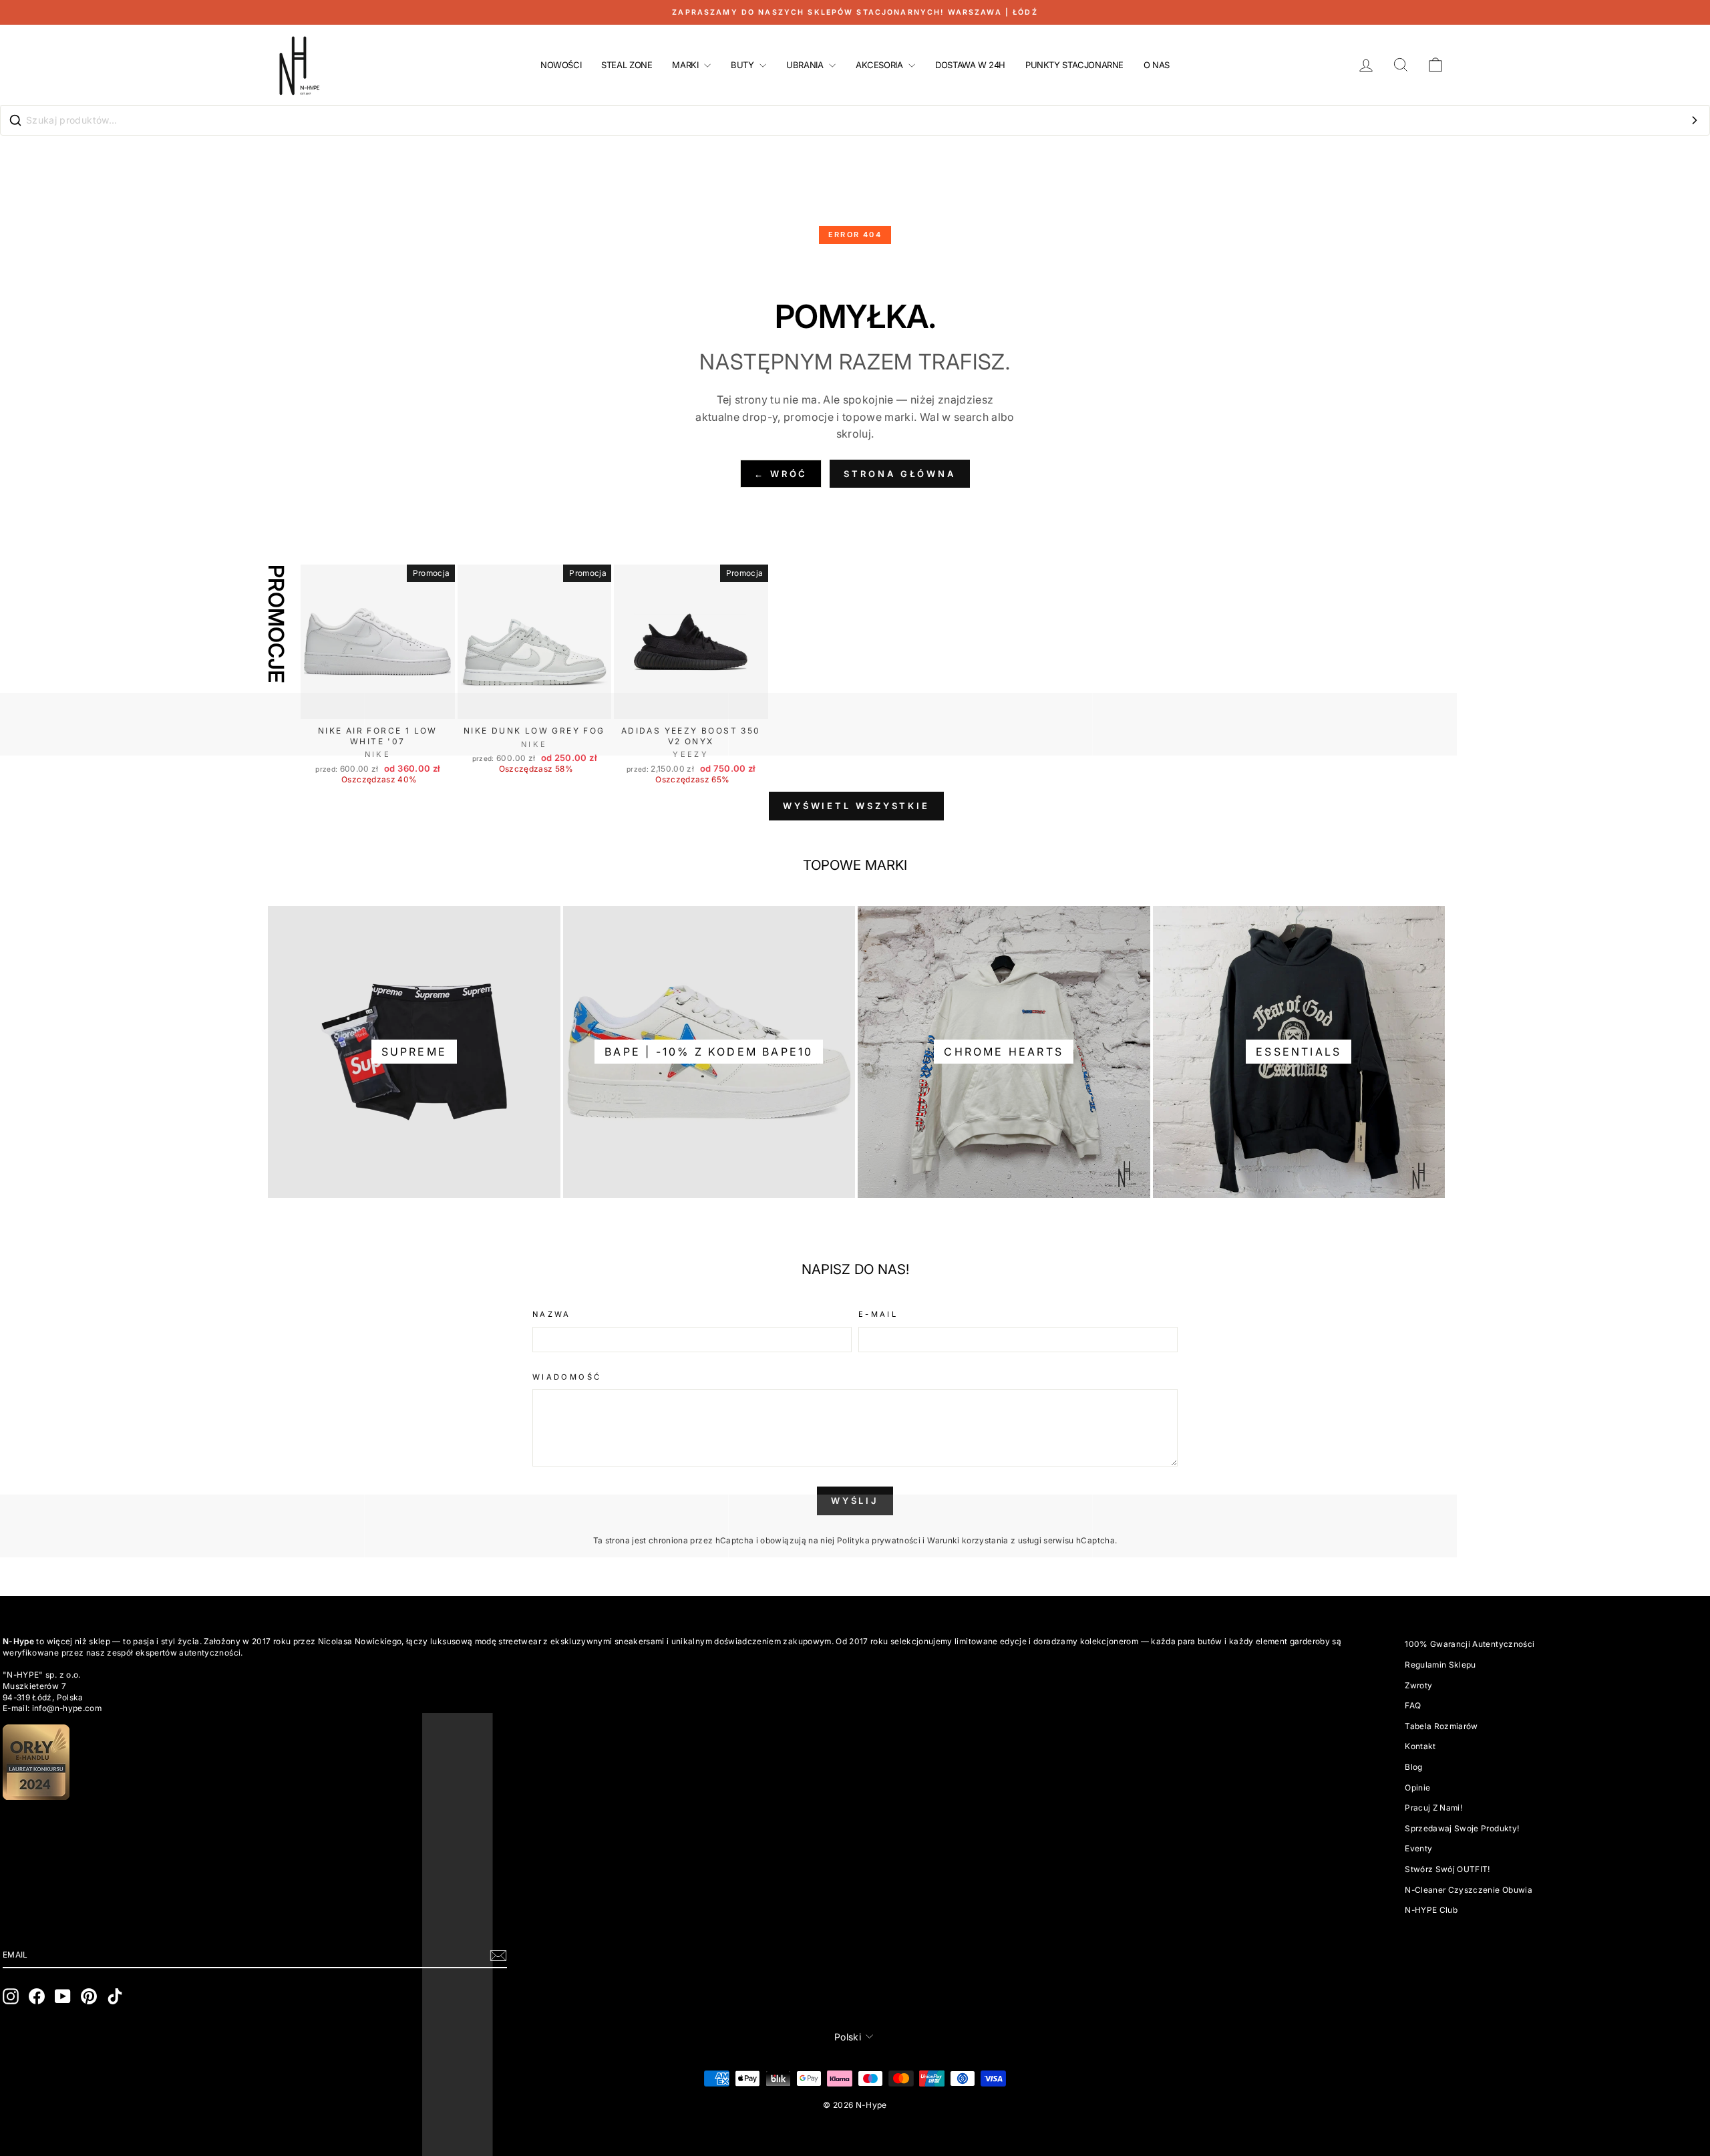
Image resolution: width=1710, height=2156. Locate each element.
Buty (743, 65)
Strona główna (900, 474)
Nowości (561, 65)
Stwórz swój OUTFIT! (1447, 1869)
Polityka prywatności (879, 1540)
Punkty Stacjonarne (1074, 65)
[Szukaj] (1695, 120)
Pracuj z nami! (1433, 1808)
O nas (1157, 65)
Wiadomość (567, 1377)
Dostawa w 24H (970, 65)
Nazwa (552, 1314)
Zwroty (1418, 1685)
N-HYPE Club (1431, 1910)
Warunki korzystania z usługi (985, 1540)
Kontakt (1420, 1746)
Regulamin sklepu (1440, 1665)
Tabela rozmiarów (1441, 1726)
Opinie (1417, 1788)
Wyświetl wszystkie (856, 806)
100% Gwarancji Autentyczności (1470, 1644)
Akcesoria (880, 65)
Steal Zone (627, 65)
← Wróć (781, 474)
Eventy (1418, 1848)
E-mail (878, 1314)
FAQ (1413, 1705)
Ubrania (806, 65)
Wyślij (855, 1501)
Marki (686, 65)
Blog (1413, 1767)
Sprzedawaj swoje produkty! (1462, 1828)
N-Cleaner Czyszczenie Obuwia (1469, 1890)
